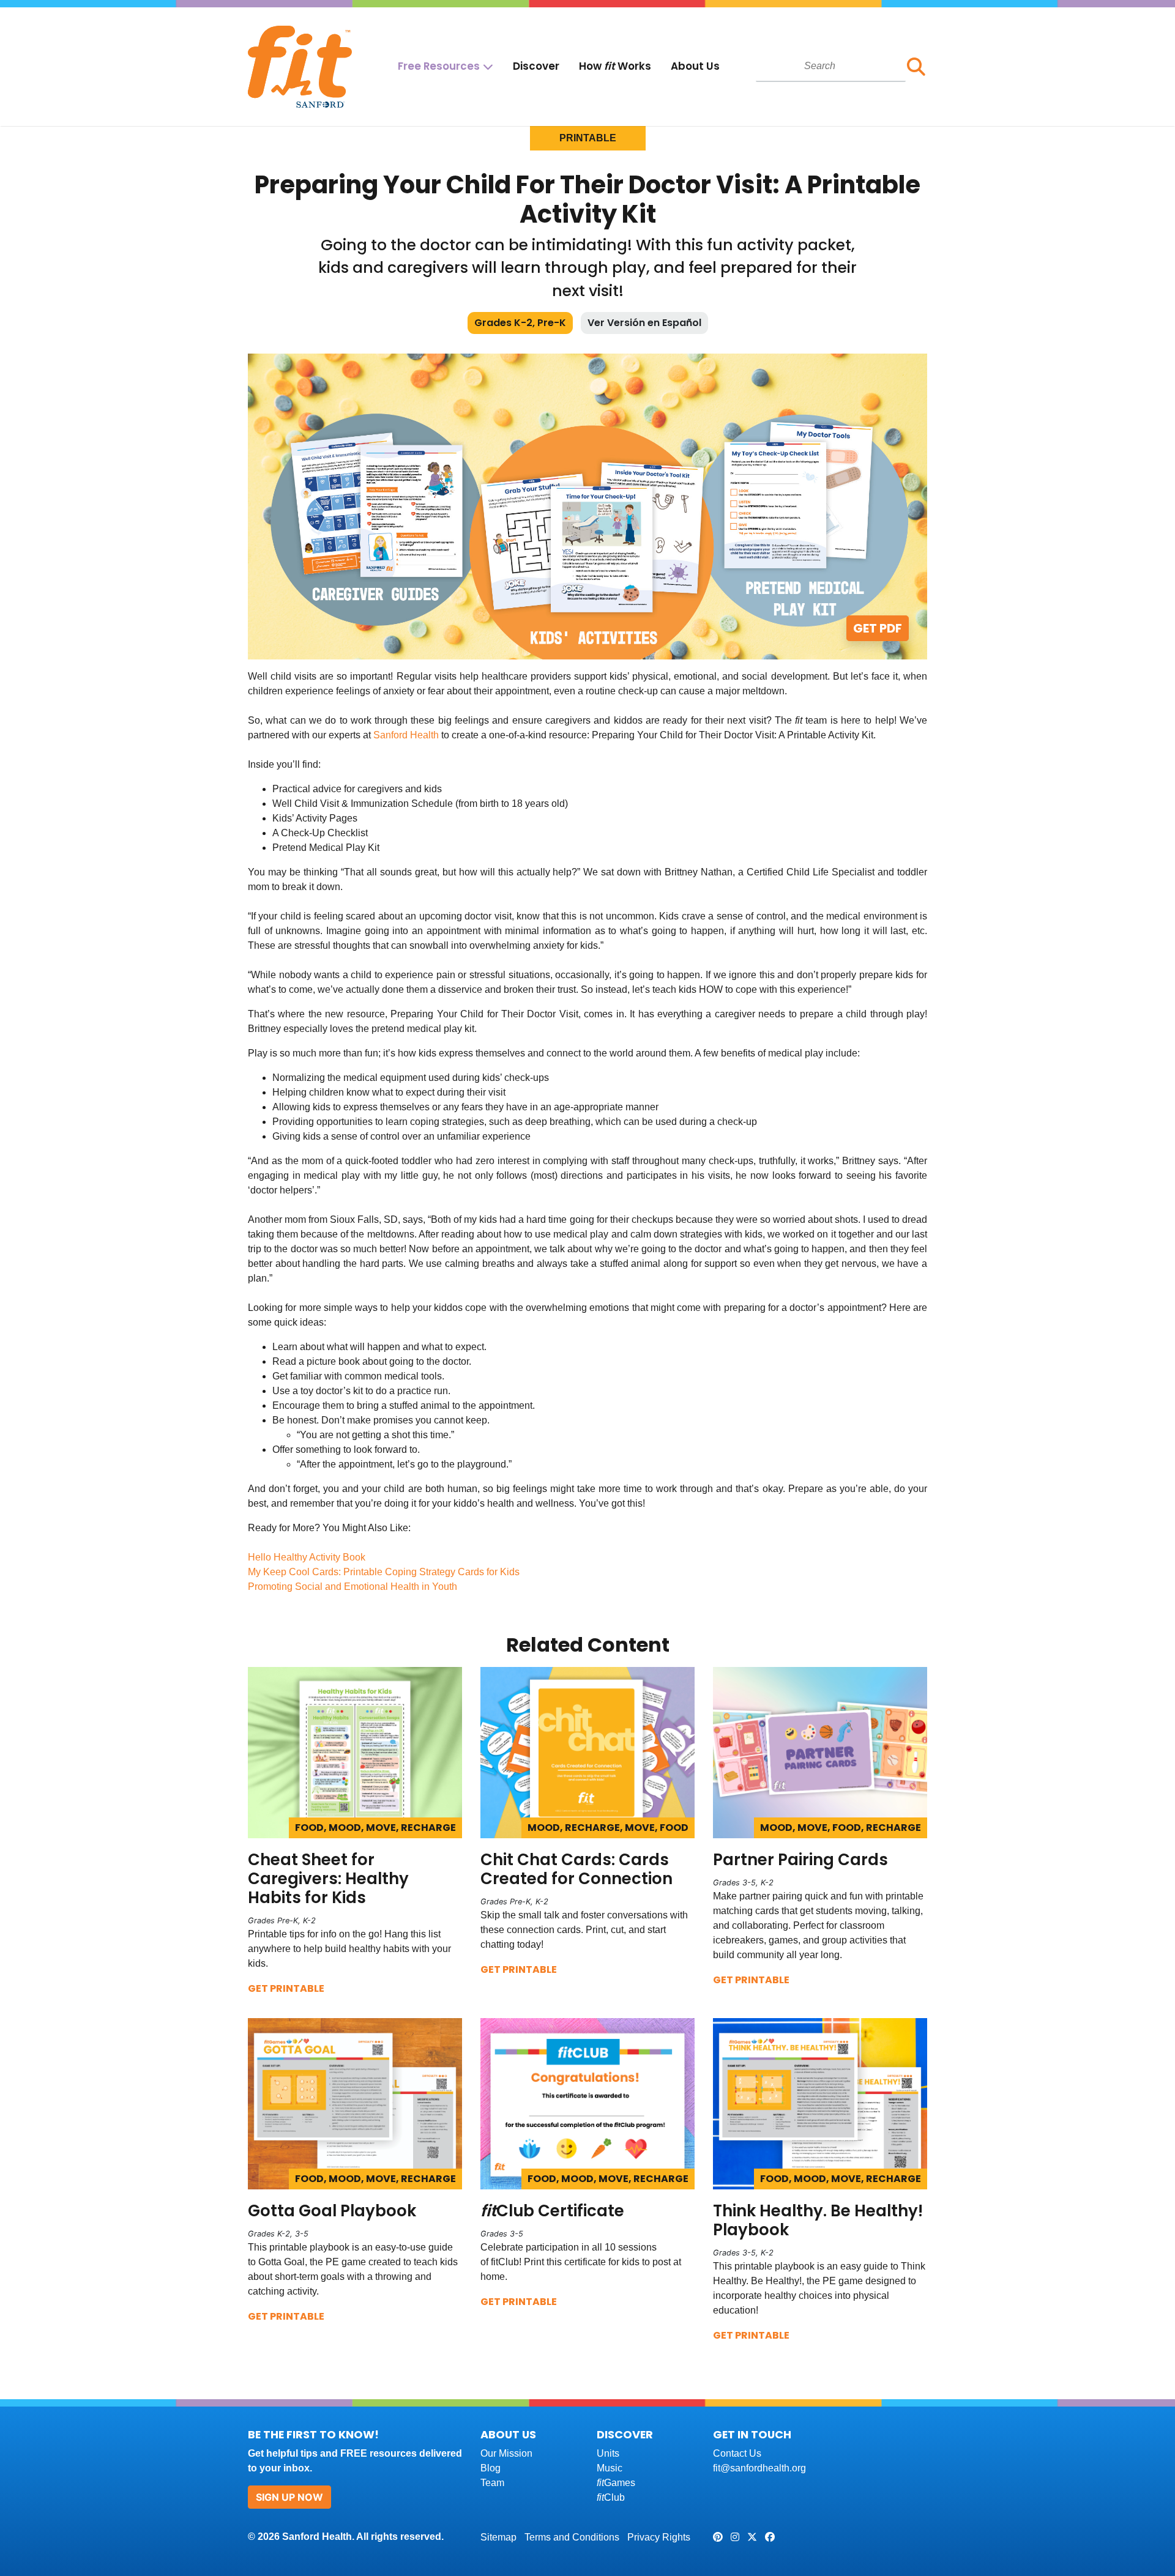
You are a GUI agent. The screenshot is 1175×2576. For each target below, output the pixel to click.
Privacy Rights (659, 2537)
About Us (695, 66)
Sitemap (498, 2537)
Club (611, 2497)
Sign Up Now (289, 2497)
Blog (491, 2468)
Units (608, 2453)
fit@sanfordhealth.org (759, 2468)
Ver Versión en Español (644, 323)
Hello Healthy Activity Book (307, 1557)
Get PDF (878, 628)
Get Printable (286, 1988)
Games (616, 2483)
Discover (536, 66)
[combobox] (831, 66)
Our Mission (506, 2453)
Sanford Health (406, 735)
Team (492, 2483)
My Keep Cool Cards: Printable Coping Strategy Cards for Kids (384, 1572)
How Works (615, 66)
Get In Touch (752, 2434)
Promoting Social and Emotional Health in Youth (352, 1587)
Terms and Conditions (572, 2537)
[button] (916, 67)
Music (610, 2468)
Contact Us (737, 2453)
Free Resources (439, 66)
